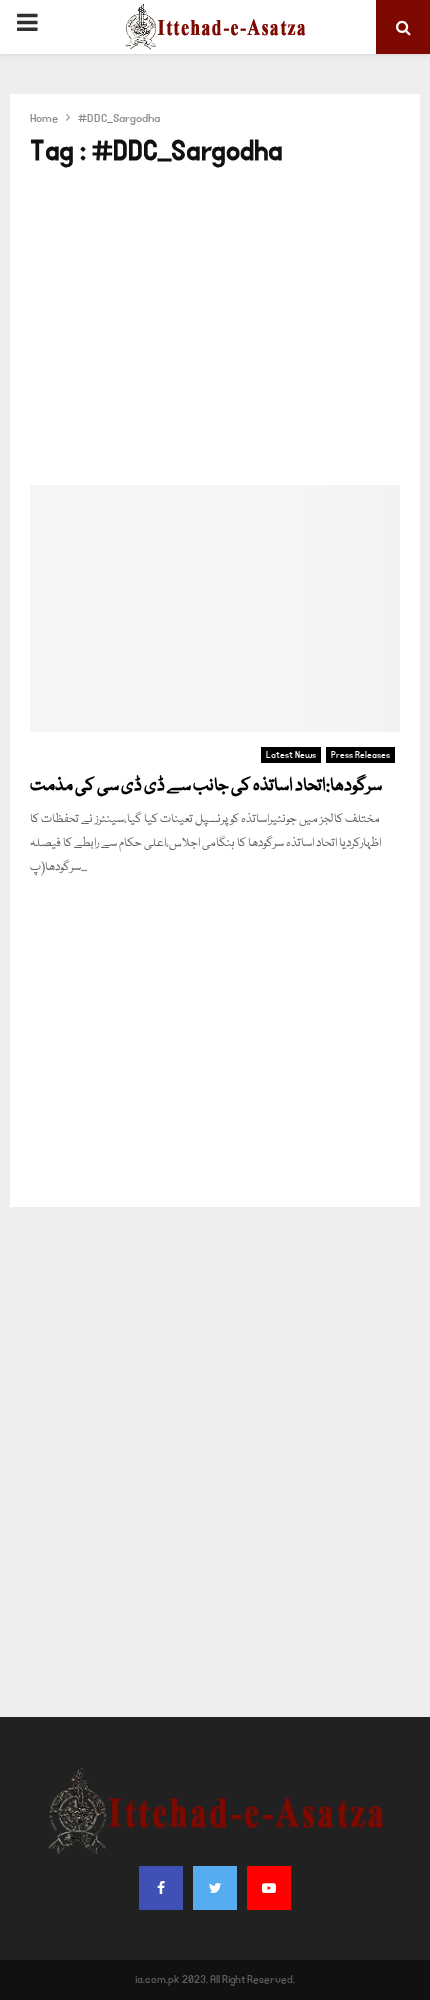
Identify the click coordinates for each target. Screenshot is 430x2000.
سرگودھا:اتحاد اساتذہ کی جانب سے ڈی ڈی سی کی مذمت (206, 786)
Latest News (291, 755)
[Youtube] (269, 1888)
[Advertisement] (215, 327)
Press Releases (360, 755)
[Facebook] (161, 1888)
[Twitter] (215, 1888)
